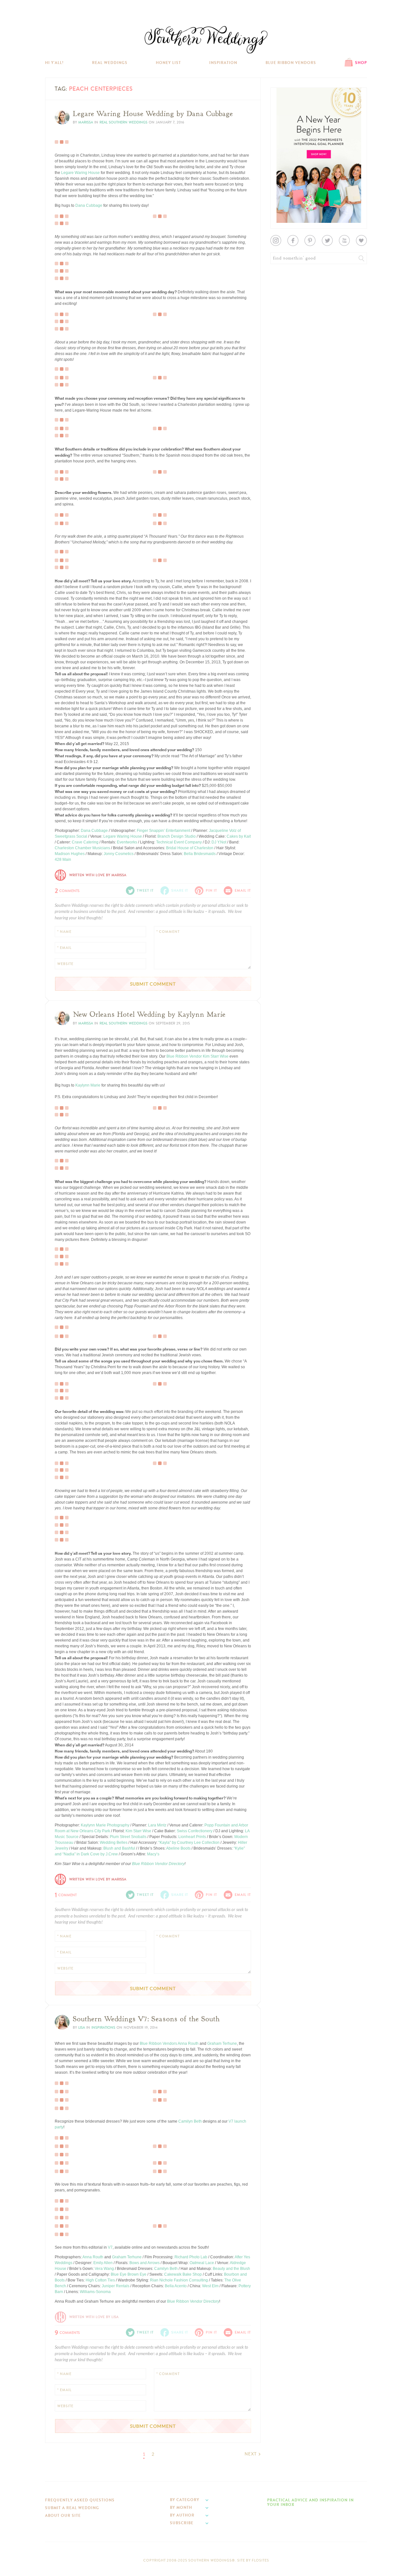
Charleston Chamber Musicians (82, 848)
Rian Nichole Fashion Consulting (179, 2280)
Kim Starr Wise (216, 1056)
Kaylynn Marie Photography (105, 1825)
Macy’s (153, 1854)
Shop (361, 63)
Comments (67, 890)
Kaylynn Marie (88, 1085)
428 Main (63, 860)
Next (251, 2454)
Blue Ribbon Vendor (184, 1056)
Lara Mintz (157, 1825)
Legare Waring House (80, 173)
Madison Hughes (70, 854)
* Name (64, 932)
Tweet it (66, 214)
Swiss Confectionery (195, 1831)
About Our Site (63, 2516)
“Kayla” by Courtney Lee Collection (189, 1843)
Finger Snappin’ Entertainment (164, 831)
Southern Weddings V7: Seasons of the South (146, 2019)
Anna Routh (188, 2044)
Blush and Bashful (119, 1848)
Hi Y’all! (54, 63)
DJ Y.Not (219, 842)
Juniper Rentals (116, 2286)
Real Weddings (110, 63)
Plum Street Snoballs (128, 1837)
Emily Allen (103, 2263)
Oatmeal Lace (202, 2263)
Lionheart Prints (192, 1837)
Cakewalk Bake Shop (183, 2274)
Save (64, 1520)
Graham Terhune (222, 2044)
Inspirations (103, 2028)
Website (65, 964)
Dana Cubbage (89, 205)
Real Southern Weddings (123, 122)
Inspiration (223, 63)
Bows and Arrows (145, 2263)
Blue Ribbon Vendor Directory (158, 1864)
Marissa (86, 122)
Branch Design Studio (177, 836)
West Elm (210, 2286)
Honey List (168, 63)
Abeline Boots (178, 1848)
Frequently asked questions (80, 2500)
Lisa (82, 2028)
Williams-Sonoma (95, 2292)
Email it (243, 891)
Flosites (260, 2560)
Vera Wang (104, 2269)
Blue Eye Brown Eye (129, 2274)
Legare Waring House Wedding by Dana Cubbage (153, 114)
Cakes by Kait (239, 836)
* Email (64, 948)
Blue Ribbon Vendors (291, 63)
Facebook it (69, 263)
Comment (66, 1894)
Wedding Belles (114, 1843)
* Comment (168, 932)
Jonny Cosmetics (119, 854)
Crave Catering (85, 842)
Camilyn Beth (190, 2121)
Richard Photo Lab (191, 2257)
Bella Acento (176, 2286)
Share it (180, 891)
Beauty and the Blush (231, 2269)
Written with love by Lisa (94, 2317)
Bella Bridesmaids (200, 854)
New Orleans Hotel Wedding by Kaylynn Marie (149, 1015)
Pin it (64, 219)
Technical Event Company (179, 842)
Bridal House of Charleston (190, 848)
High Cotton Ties (100, 2280)
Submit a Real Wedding (72, 2508)
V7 (110, 2247)
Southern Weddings (206, 40)
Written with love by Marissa (98, 875)
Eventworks (127, 842)
